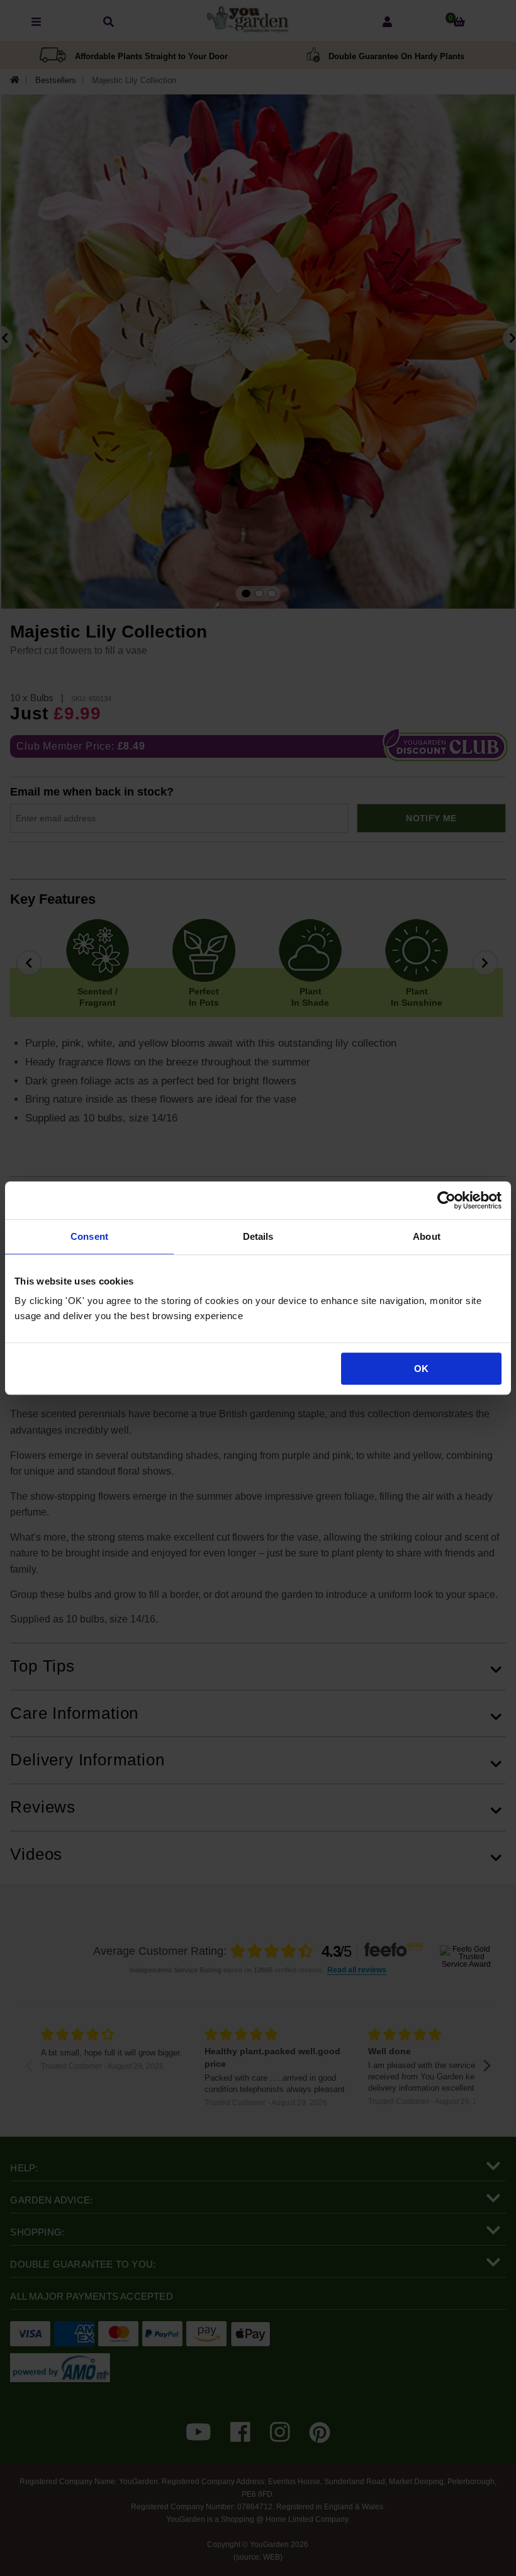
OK (421, 1369)
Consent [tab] (89, 1236)
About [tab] (427, 1236)
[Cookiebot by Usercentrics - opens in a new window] (446, 1200)
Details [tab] (258, 1236)
